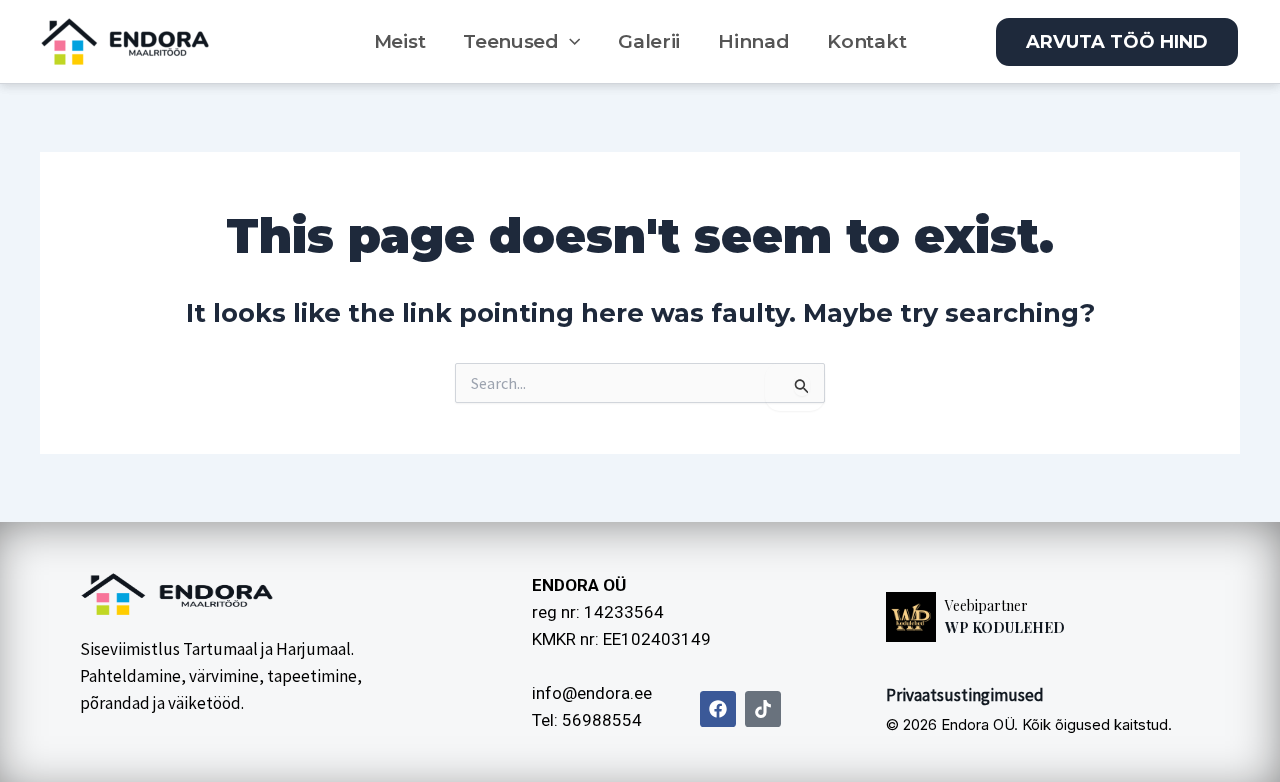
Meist (400, 41)
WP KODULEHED (1005, 627)
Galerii (649, 41)
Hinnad (753, 41)
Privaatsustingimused (965, 695)
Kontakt (866, 41)
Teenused (511, 41)
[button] (569, 42)
